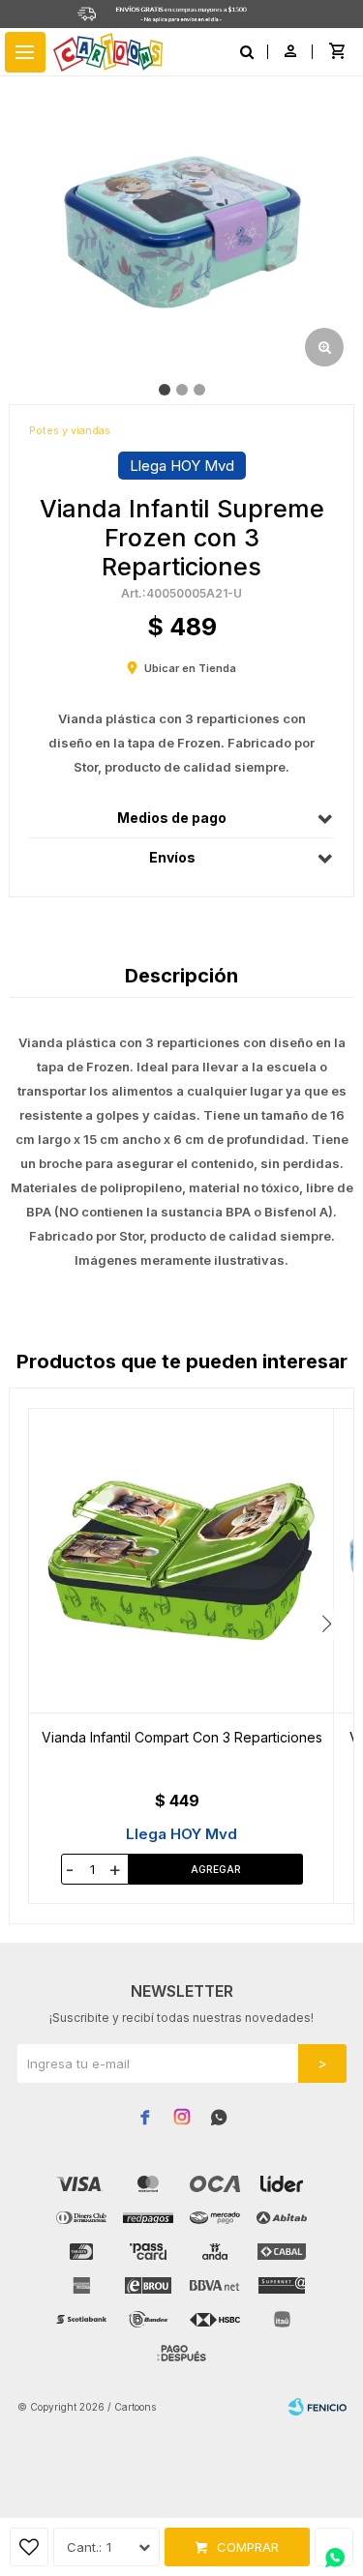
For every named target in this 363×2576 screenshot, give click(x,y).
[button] (327, 1624)
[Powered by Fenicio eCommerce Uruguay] (318, 2407)
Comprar (248, 2547)
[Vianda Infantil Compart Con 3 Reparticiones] (181, 1561)
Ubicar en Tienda (190, 668)
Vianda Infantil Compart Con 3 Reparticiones (182, 1737)
